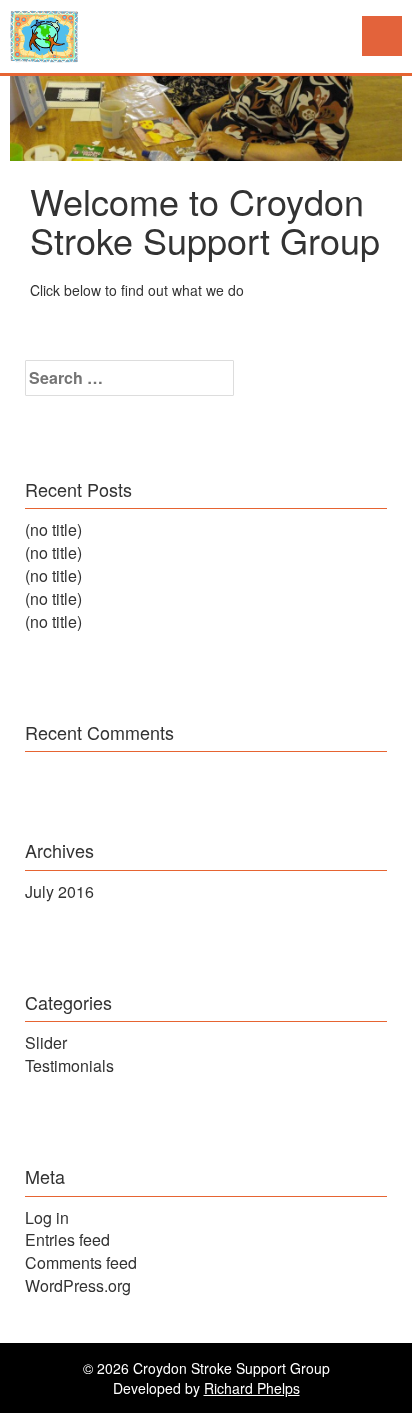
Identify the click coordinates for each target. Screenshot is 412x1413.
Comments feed (81, 1262)
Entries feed (67, 1239)
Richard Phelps (252, 1388)
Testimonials (69, 1065)
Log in (47, 1217)
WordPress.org (78, 1285)
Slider (46, 1042)
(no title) (53, 529)
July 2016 (59, 891)
